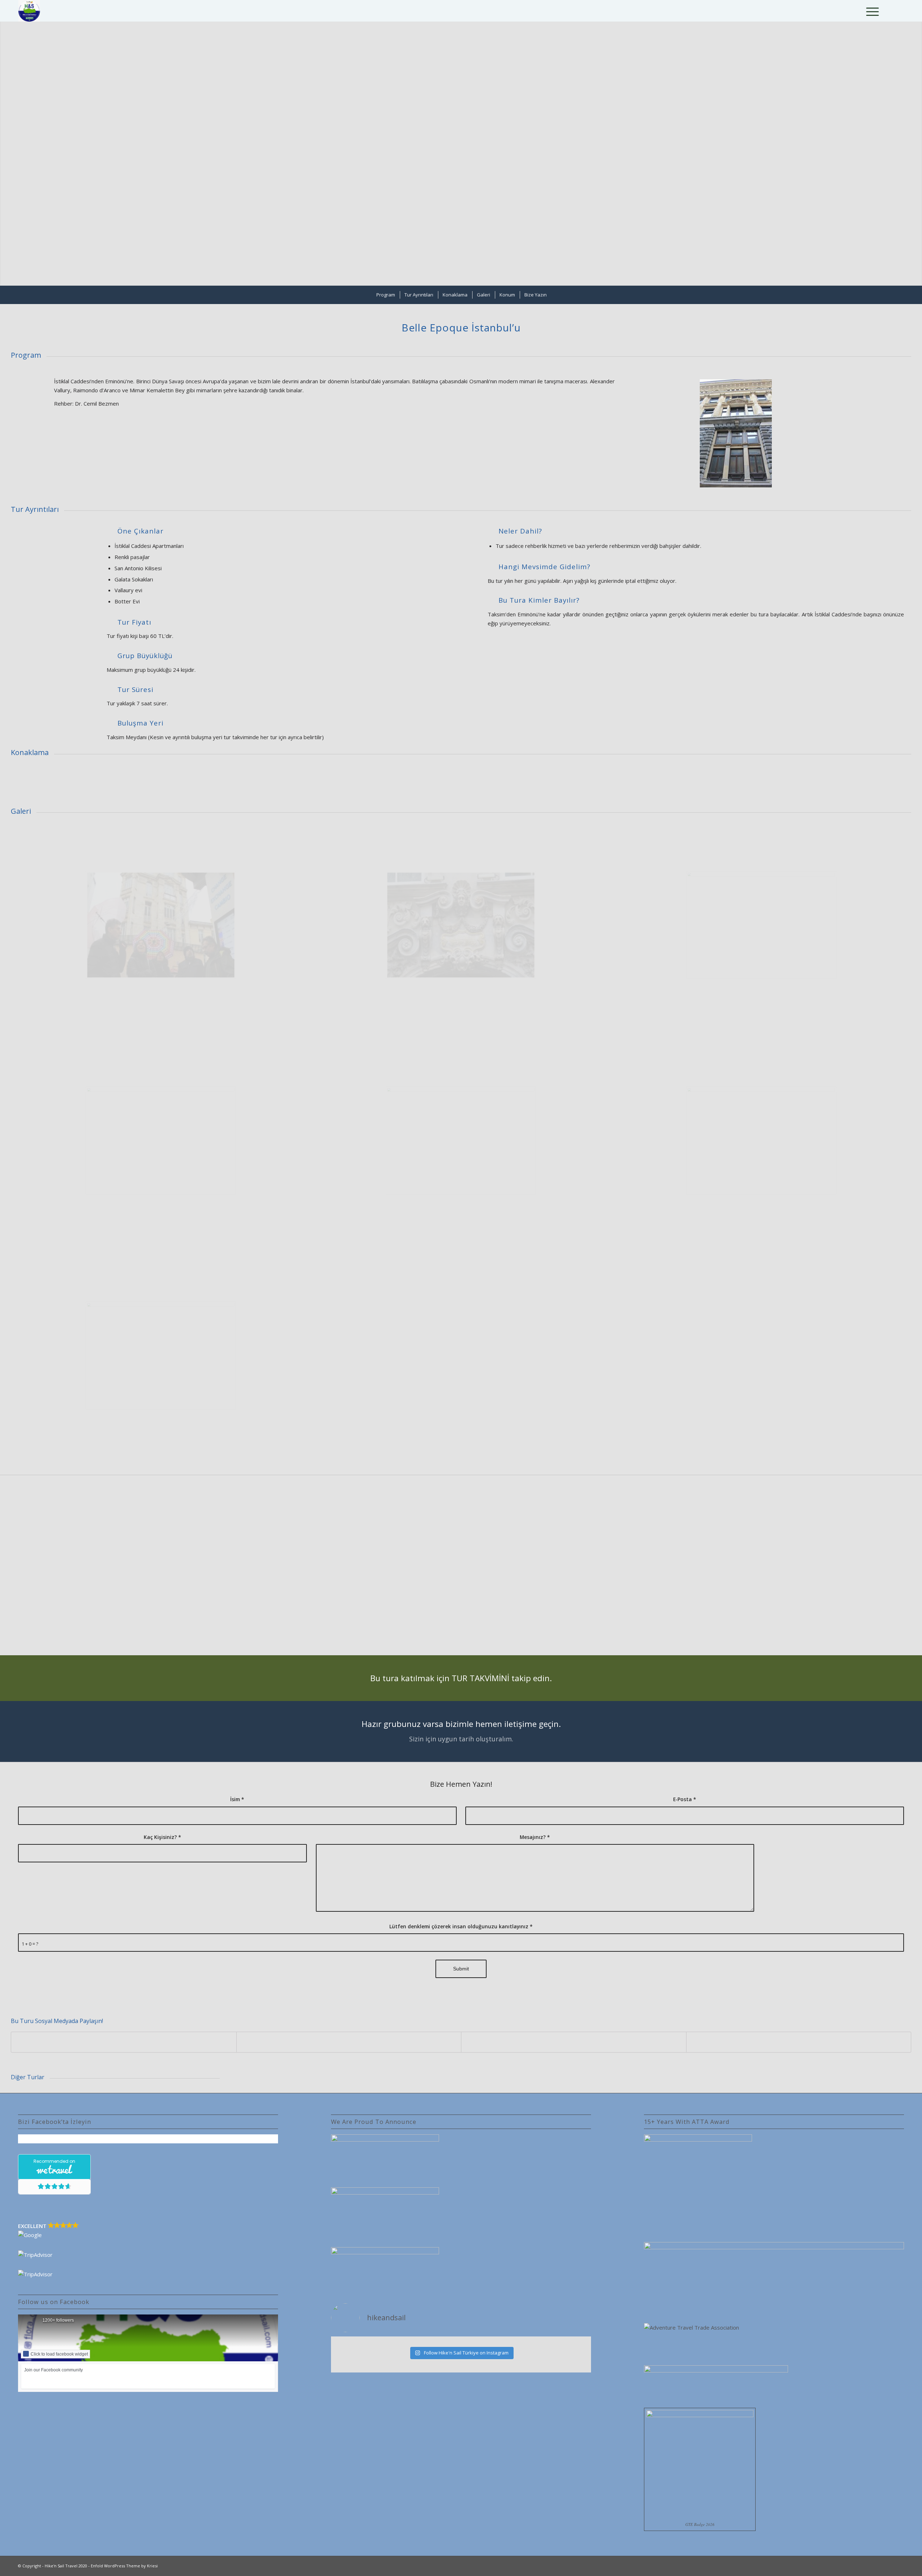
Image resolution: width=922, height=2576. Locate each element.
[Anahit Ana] (461, 1140)
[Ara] (853, 11)
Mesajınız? (535, 1837)
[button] (148, 2231)
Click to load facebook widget (59, 2354)
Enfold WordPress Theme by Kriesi (124, 2566)
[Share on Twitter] (349, 2042)
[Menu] (870, 11)
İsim (237, 1799)
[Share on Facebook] (124, 2042)
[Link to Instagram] (898, 10)
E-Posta (685, 1799)
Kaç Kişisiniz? (162, 1837)
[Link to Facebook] (887, 10)
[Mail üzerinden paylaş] (799, 2042)
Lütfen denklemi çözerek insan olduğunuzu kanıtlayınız (461, 1926)
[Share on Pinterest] (574, 2042)
